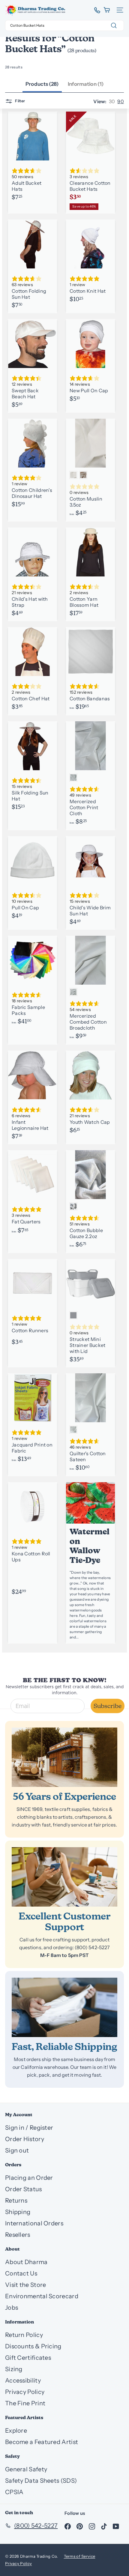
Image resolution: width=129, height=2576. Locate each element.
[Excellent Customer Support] (64, 1877)
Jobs (12, 2308)
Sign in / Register (29, 2128)
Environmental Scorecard (42, 2296)
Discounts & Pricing (33, 2346)
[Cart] (107, 10)
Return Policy (24, 2335)
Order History (25, 2139)
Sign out (17, 2150)
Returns (16, 2201)
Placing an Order (29, 2178)
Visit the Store (26, 2285)
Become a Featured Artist (42, 2442)
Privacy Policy (25, 2392)
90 (121, 101)
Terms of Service (80, 2556)
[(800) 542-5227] (95, 10)
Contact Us (21, 2273)
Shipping (18, 2212)
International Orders (34, 2223)
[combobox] (64, 25)
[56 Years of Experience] (64, 1757)
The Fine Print (25, 2403)
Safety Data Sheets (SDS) (41, 2481)
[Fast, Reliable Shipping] (64, 2007)
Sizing (14, 2369)
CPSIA (14, 2492)
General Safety (26, 2469)
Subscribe (108, 1706)
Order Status (24, 2189)
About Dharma (26, 2262)
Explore (16, 2431)
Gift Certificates (28, 2358)
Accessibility (23, 2380)
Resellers (18, 2235)
